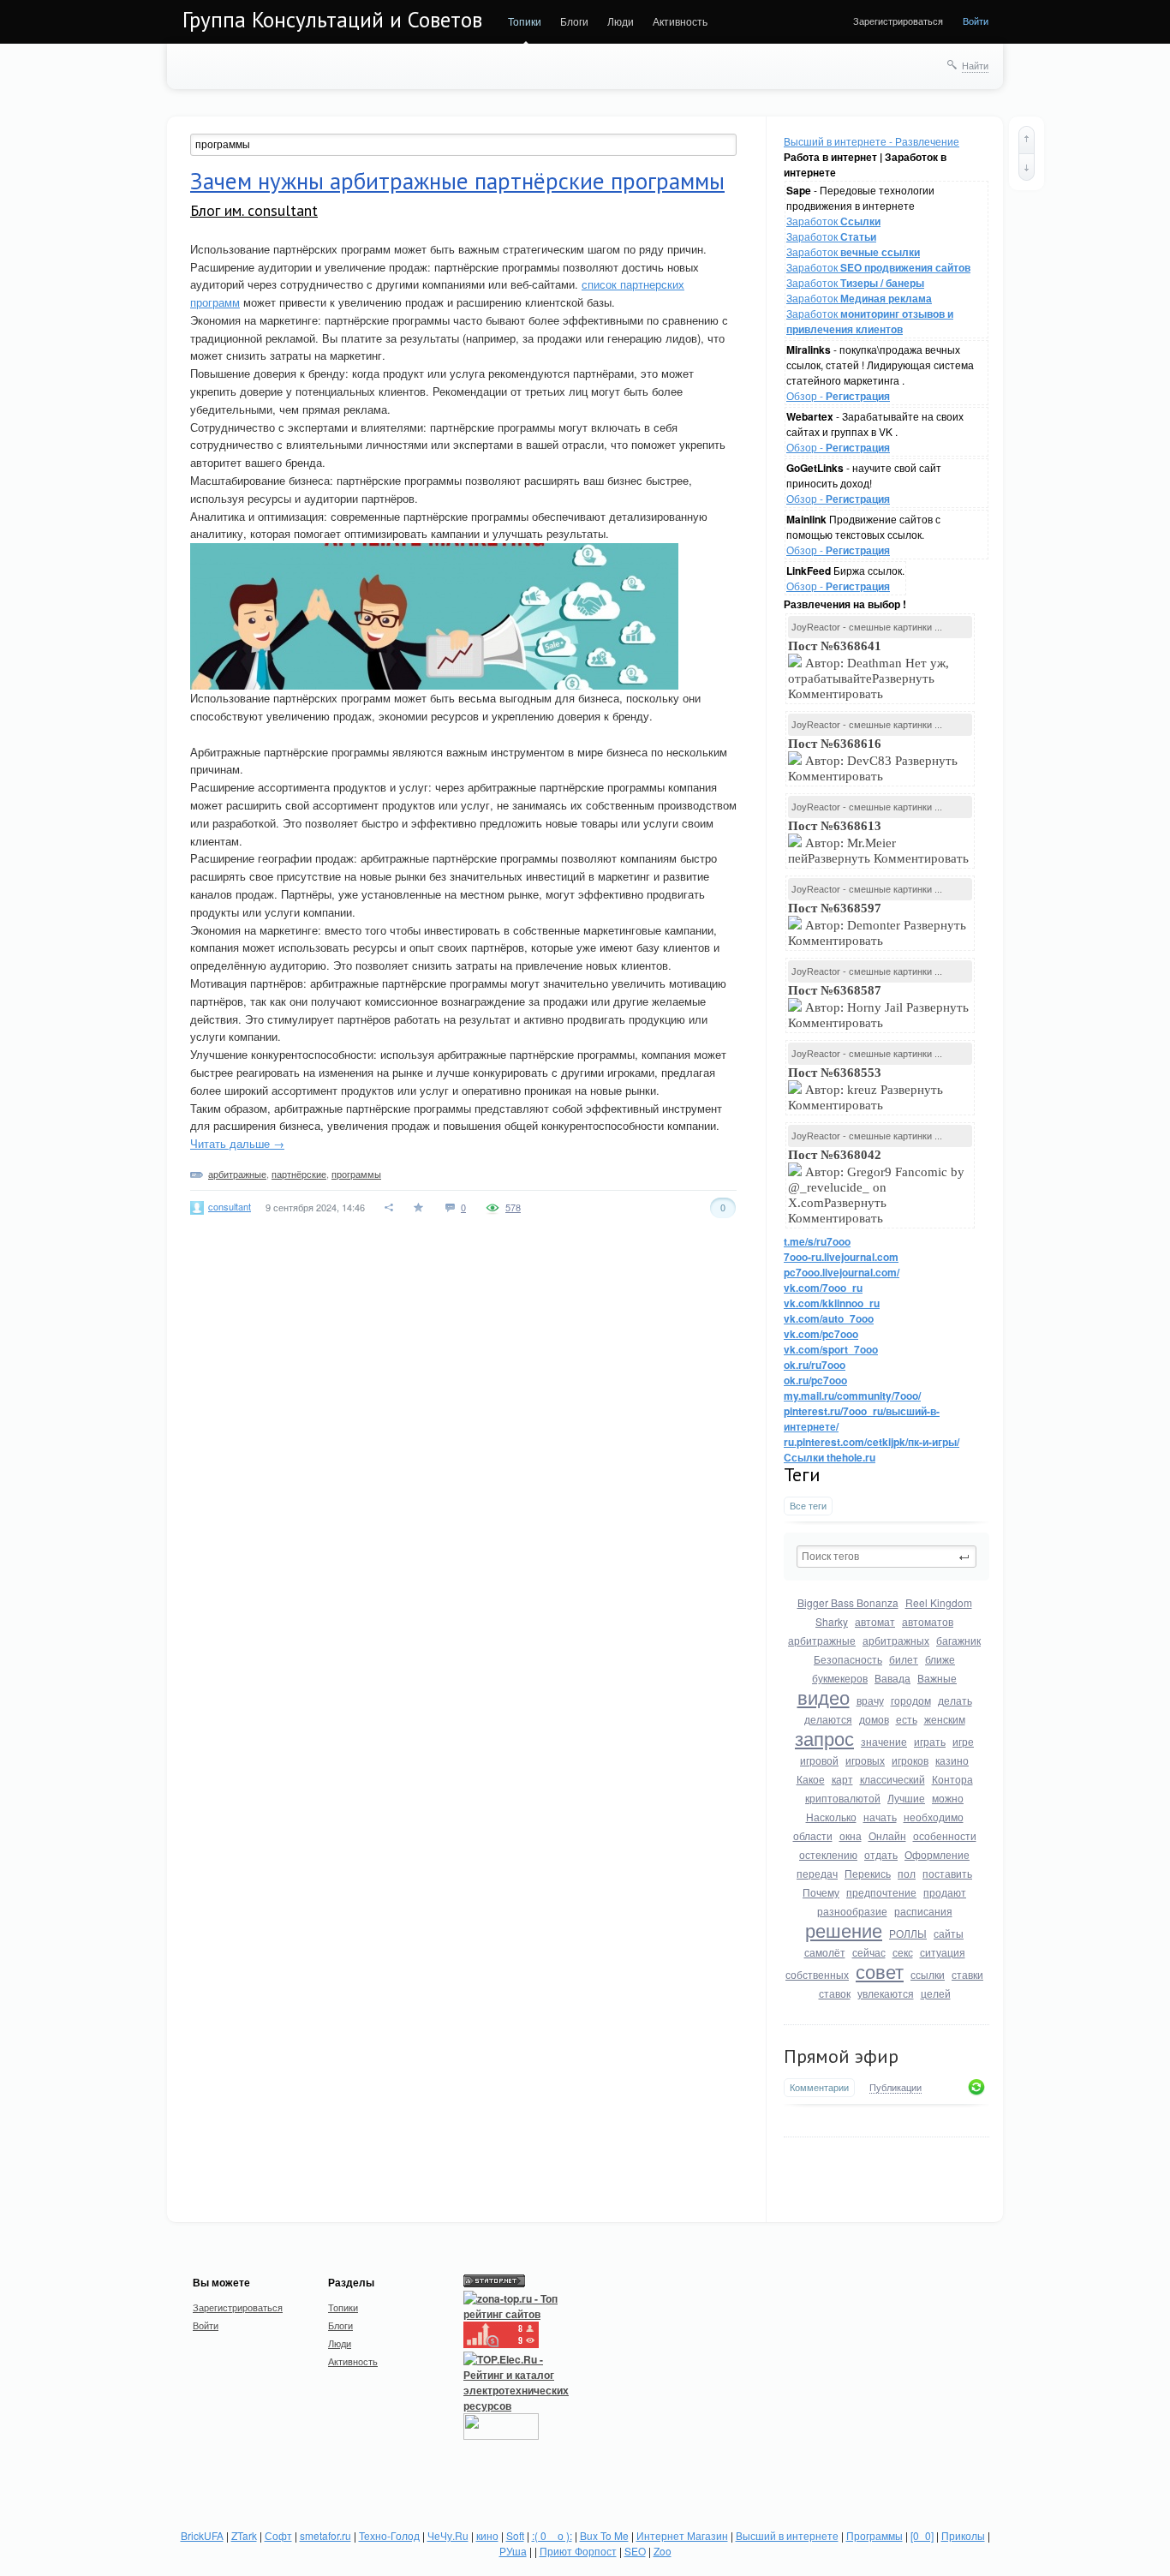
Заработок (833, 221)
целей (936, 1993)
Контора (952, 1779)
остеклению (828, 1854)
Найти (975, 65)
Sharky (832, 1621)
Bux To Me (604, 2535)
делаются (828, 1719)
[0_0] (922, 2535)
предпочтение (881, 1892)
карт (842, 1779)
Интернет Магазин (682, 2535)
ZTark (244, 2535)
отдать (881, 1854)
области (813, 1835)
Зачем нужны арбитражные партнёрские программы (457, 181)
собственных (817, 1974)
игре (963, 1741)
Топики (525, 21)
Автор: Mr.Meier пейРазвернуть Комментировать (880, 842)
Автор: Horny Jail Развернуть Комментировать (878, 1007)
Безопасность (848, 1659)
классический (892, 1779)
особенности (945, 1835)
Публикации (895, 2088)
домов (874, 1719)
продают (945, 1892)
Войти (976, 21)
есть (907, 1719)
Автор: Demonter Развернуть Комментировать (877, 924)
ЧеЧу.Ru (448, 2535)
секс (903, 1952)
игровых (865, 1760)
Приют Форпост (578, 2551)
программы (356, 1174)
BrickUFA (202, 2535)
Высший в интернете (787, 2535)
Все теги (808, 1506)
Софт (278, 2535)
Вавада (892, 1678)
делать (955, 1700)
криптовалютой (843, 1798)
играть (930, 1741)
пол (907, 1873)
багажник (958, 1640)
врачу (870, 1700)
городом (911, 1700)
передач (817, 1873)
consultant (230, 1206)
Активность (680, 21)
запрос (824, 1738)
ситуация (943, 1952)
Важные (937, 1678)
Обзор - (838, 395)
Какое (811, 1779)
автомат (875, 1621)
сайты (949, 1933)
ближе (940, 1659)
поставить (947, 1873)
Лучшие (906, 1798)
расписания (923, 1911)
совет (880, 1971)
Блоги (574, 21)
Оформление (937, 1854)
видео (824, 1697)
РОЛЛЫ (908, 1933)
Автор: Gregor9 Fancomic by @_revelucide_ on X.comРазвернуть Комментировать (876, 1186)
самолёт (825, 1952)
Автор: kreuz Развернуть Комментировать (866, 1089)
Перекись (868, 1873)
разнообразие (852, 1911)
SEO (635, 2551)
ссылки (928, 1974)
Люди (621, 21)
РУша (513, 2551)
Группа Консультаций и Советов (332, 20)
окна (851, 1835)
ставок (835, 1993)
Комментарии (819, 2087)
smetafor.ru (325, 2535)
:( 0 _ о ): (552, 2535)
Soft (515, 2535)
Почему (821, 1892)
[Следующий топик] (1027, 167)
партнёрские (299, 1174)
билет (904, 1659)
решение (844, 1930)
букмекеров (840, 1678)
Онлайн (887, 1835)
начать (880, 1817)
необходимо (934, 1817)
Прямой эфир (841, 2056)
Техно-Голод (389, 2535)
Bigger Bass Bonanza (848, 1602)
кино (487, 2535)
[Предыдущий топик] (1027, 140)
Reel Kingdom (939, 1602)
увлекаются (886, 1993)
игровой (819, 1760)
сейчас (869, 1952)
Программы (875, 2535)
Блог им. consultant (254, 210)
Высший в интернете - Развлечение (872, 141)
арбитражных (896, 1640)
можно (948, 1798)
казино (952, 1760)
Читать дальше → (237, 1143)
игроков (910, 1760)
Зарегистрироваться (898, 21)
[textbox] (886, 1557)
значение (884, 1741)
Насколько (831, 1817)
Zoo (663, 2551)
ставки (967, 1974)
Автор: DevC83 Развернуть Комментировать (873, 760)
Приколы (963, 2535)
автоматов (928, 1621)
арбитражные (822, 1640)
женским (945, 1719)
